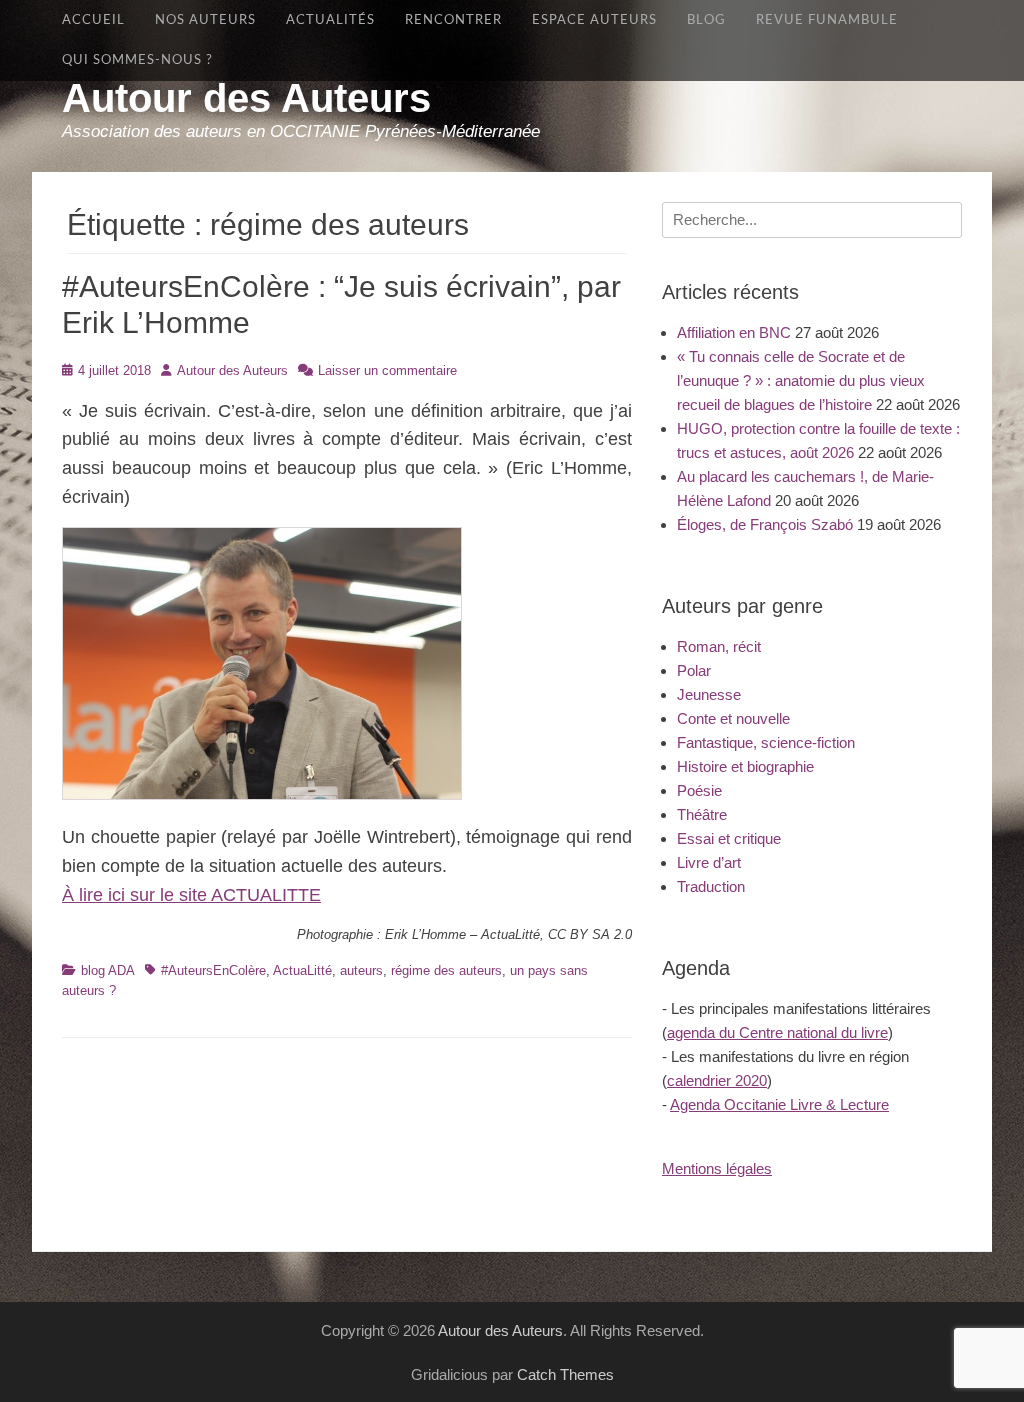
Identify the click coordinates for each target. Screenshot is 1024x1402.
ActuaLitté (302, 970)
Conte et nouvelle (733, 718)
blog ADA (108, 970)
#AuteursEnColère (213, 970)
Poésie (699, 790)
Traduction (711, 886)
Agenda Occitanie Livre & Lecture (779, 1104)
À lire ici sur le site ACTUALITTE (191, 895)
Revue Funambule (827, 20)
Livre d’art (709, 862)
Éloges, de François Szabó (765, 524)
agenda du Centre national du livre (777, 1032)
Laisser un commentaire (387, 370)
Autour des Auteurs (246, 98)
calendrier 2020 (717, 1080)
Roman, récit (719, 646)
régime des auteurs (446, 970)
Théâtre (702, 814)
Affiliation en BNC (734, 332)
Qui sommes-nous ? (137, 60)
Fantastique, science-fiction (766, 742)
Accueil (93, 20)
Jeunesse (709, 694)
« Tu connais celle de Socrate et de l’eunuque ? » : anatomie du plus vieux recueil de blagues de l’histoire (801, 380)
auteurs (361, 970)
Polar (694, 670)
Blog (706, 20)
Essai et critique (729, 838)
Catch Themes (565, 1374)
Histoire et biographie (745, 766)
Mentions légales (717, 1168)
